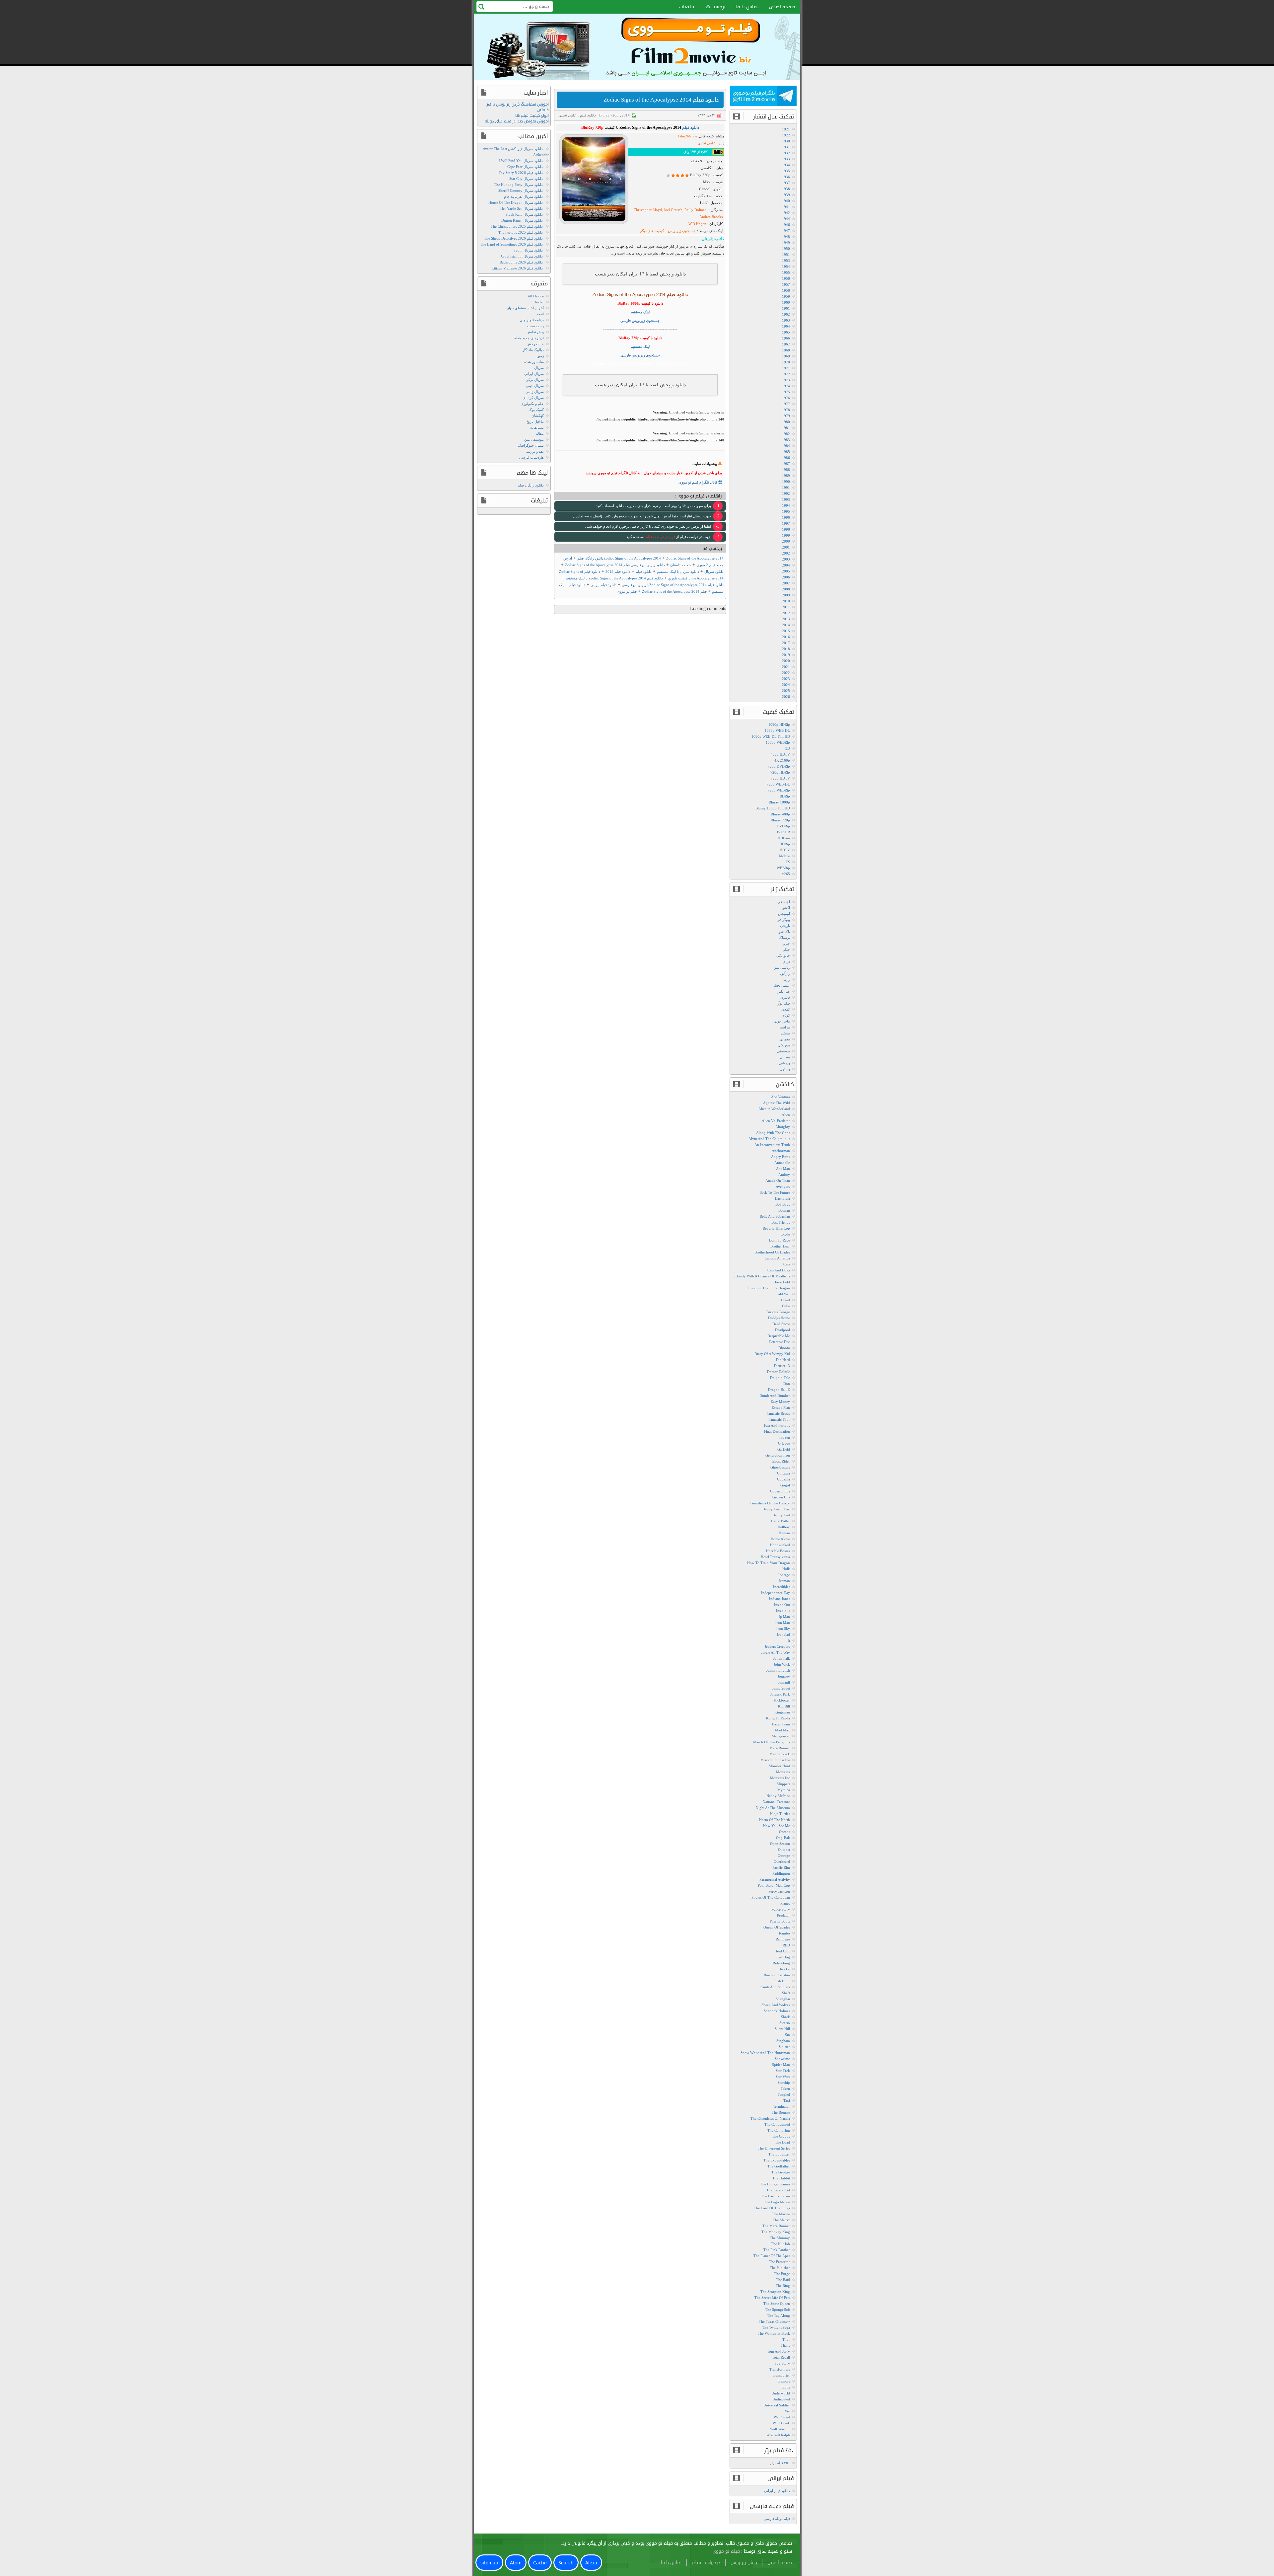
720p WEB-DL (778, 784)
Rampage (783, 1939)
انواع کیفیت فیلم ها (532, 116)
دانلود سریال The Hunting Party (518, 185)
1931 (786, 147)
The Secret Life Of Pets (772, 2298)
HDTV (785, 850)
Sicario (785, 2023)
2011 (786, 607)
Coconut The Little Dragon (769, 1288)
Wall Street (782, 2417)
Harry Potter (780, 1521)
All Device (536, 296)
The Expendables (777, 2160)
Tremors (783, 2381)
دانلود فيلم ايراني (603, 585)
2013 (786, 619)
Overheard (782, 1861)
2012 (786, 613)
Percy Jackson (779, 1891)
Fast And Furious (777, 1425)
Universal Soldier (777, 2405)
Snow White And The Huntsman (765, 2053)
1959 (786, 296)
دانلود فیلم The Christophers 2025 (517, 226)
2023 (786, 679)
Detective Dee (779, 1342)
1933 (786, 159)
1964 (786, 326)
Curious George (778, 1312)
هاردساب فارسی (531, 457)
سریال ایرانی (534, 374)
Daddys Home (779, 1318)
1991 (786, 488)
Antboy (784, 1174)
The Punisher (780, 2268)
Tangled (784, 2094)
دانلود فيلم (644, 571)
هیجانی (785, 1057)
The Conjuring (779, 2130)
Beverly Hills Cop (776, 1228)
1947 (786, 231)
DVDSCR (783, 832)
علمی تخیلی (567, 115)
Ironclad (783, 1634)
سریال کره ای (533, 398)
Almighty (783, 1127)
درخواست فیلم (706, 2563)
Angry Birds (780, 1157)
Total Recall (781, 2357)
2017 (786, 643)
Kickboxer (782, 1700)
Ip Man (784, 1617)
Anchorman (781, 1151)
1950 (786, 249)
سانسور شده (534, 362)
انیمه (540, 314)
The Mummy (780, 2238)
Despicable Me (779, 1336)
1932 (786, 153)
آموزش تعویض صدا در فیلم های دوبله (517, 121)
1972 (786, 374)
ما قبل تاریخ (535, 421)
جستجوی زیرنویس (681, 231)
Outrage (784, 1856)
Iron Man (783, 1623)
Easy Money (780, 1402)
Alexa (591, 2563)
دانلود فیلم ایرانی (777, 2491)
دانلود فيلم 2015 (618, 571)
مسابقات (537, 427)
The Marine (781, 2214)
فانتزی (785, 997)
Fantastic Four (779, 1419)
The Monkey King (776, 2232)
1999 (786, 535)
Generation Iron (778, 1455)
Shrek (785, 2017)
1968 (786, 350)
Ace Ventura (780, 1097)
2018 (786, 649)
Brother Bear (780, 1246)
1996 (786, 517)
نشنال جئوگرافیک (531, 445)
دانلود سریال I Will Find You (521, 161)
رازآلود (785, 973)
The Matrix (781, 2220)
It (789, 1640)
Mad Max (782, 1730)
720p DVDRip (779, 766)
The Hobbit (781, 2178)
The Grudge (781, 2172)
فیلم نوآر (783, 1003)
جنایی (786, 944)
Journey (784, 1676)
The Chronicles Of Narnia (770, 2118)
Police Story (781, 1909)
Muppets (783, 1784)
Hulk (786, 1569)
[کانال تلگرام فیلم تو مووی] (763, 97)
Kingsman (782, 1712)
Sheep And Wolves (776, 2005)
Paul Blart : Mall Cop (774, 1885)
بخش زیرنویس (744, 2563)
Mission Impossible (775, 1760)
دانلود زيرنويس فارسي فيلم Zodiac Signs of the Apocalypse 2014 (615, 565)
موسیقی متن (534, 439)
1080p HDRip (779, 724)
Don (787, 1384)
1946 (786, 225)
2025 (786, 691)
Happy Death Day (776, 1509)
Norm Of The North (775, 1820)
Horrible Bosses (778, 1551)
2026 (786, 697)
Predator (783, 1915)
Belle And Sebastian (775, 1216)
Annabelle (782, 1163)
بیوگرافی (783, 920)
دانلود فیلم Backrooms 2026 (521, 262)
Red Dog (783, 1957)
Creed (785, 1300)
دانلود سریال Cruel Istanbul (522, 256)
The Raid (783, 2280)
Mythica (784, 1790)
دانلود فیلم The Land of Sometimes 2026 (511, 244)
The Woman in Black (774, 2333)
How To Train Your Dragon (769, 1563)
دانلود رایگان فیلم (531, 485)
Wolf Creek (781, 2423)
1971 (786, 368)
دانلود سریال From (529, 250)
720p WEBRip (779, 790)
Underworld (781, 2393)
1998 (786, 529)
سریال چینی (535, 386)
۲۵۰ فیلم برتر (780, 2463)
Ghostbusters (780, 1467)
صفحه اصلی (782, 7)
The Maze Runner (776, 2226)
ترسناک (784, 938)
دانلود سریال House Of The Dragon (516, 202)
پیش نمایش (535, 332)
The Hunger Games (775, 2184)
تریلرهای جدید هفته (529, 338)
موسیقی (783, 1051)
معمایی (785, 1039)
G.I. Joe (784, 1443)
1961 (786, 308)
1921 (786, 129)
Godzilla (783, 1479)
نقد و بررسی (534, 451)
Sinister (784, 2047)
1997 (786, 523)
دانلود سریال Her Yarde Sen (522, 208)
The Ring (783, 2286)
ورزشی (784, 1063)
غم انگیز (784, 991)
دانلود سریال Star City (526, 179)
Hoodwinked (780, 1545)
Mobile (784, 856)
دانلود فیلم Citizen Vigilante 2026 (517, 268)
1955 (786, 272)
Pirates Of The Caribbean (771, 1897)
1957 (786, 284)
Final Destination (777, 1431)
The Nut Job (780, 2244)
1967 (786, 344)
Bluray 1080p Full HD (773, 808)
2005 (786, 571)
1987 (786, 464)
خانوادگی (783, 955)
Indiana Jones (779, 1599)
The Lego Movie (777, 2202)
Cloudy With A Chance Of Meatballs (762, 1276)
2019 (786, 655)
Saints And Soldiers (775, 1987)
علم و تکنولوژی (532, 404)
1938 (786, 189)
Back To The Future (775, 1192)
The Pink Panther (777, 2250)
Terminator (781, 2106)
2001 (786, 547)
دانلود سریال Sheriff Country (521, 190)
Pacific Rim (781, 1867)
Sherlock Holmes (777, 2011)
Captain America (777, 1258)
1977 (786, 404)
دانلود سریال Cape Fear (525, 167)
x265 (786, 874)
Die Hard (783, 1360)
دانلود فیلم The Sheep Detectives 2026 (513, 238)
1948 (786, 237)
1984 (786, 446)
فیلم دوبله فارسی (777, 2519)
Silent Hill (782, 2029)
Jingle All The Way (776, 1652)
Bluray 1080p (779, 802)
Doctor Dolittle (779, 1372)
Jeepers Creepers (777, 1646)
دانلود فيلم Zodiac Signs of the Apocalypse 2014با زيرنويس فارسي (673, 585)
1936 (786, 177)
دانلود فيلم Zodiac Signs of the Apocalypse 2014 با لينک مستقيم (614, 578)
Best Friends (781, 1222)
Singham (783, 2041)
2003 (786, 559)
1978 (786, 410)
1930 (786, 141)
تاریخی (785, 926)
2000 (786, 541)
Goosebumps (780, 1491)
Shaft (786, 1993)
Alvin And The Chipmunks (769, 1139)
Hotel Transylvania (775, 1557)
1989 (786, 476)
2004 (786, 565)
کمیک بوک (536, 410)
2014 (626, 115)
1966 (786, 338)
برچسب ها (715, 7)
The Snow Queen (777, 2304)
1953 (786, 261)
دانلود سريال (714, 571)
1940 (786, 201)
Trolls (785, 2387)
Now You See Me (777, 1826)
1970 (786, 362)
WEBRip (783, 868)
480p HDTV (780, 754)
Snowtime (782, 2059)
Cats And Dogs (779, 1270)
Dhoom (784, 1348)
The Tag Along (779, 2315)
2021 (786, 667)
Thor (786, 2339)
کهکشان (538, 416)
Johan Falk (782, 1658)
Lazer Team (781, 1724)
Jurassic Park (780, 1694)
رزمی (786, 979)
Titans (785, 2345)
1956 (786, 278)
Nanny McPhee (778, 1796)
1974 (786, 386)
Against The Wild (777, 1103)
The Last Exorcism (776, 2196)
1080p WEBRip (778, 742)
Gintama (783, 1473)
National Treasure (776, 1802)
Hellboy (784, 1527)
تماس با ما (747, 7)
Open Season (780, 1844)
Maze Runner (780, 1748)
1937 (786, 183)
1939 (786, 195)
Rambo (784, 1933)
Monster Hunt (779, 1766)
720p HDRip (780, 772)
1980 (786, 422)
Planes (785, 1903)
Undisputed (781, 2399)
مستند (785, 1033)
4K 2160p (782, 760)
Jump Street (781, 1688)
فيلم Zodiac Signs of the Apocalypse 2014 (674, 591)
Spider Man (781, 2065)
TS (788, 862)
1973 (786, 380)
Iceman (784, 1581)
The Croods (781, 2136)
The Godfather (779, 2166)
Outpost (784, 1850)
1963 (786, 320)
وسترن (785, 1069)
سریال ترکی (535, 380)
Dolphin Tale (780, 1378)
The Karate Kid (778, 2190)
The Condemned (777, 2124)
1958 (786, 290)
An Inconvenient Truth (772, 1145)
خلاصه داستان (681, 565)
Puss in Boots (780, 1921)
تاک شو (784, 932)
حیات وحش (535, 344)
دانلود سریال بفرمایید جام (523, 196)
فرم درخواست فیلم (660, 537)
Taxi (787, 2100)
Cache (540, 2563)
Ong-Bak (783, 1838)
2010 (786, 601)
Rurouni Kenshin (777, 1975)
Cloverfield (781, 1282)
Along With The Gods (773, 1133)
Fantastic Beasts (778, 1413)
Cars (787, 1264)
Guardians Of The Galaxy (770, 1503)
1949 (786, 243)
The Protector (779, 2262)
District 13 (782, 1366)
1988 (786, 470)
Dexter (539, 302)
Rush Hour (782, 1981)
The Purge (782, 2274)
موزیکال (784, 1045)
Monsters (783, 1772)
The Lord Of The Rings (772, 2208)
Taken (785, 2088)
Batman (784, 1210)
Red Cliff (783, 1951)
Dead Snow (781, 1324)
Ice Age (784, 1575)
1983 (786, 440)
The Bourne (781, 2112)
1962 (786, 314)
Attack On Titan (778, 1180)
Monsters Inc (780, 1778)
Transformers (780, 2369)
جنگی (786, 949)
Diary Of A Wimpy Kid (772, 1354)
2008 (786, 589)
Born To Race (779, 1240)
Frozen (785, 1437)
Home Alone (780, 1539)
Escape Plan (781, 1407)
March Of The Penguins (772, 1742)
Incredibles (781, 1587)
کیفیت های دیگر (652, 231)
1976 (786, 398)
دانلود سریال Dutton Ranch (522, 220)
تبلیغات (687, 7)
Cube (786, 1306)
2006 (786, 577)
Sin (787, 2035)
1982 (786, 434)
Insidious (783, 1611)
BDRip (785, 796)
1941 (786, 207)
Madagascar (781, 1736)
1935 (786, 171)
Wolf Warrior (780, 2429)
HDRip (785, 844)
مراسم (785, 1027)
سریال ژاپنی (535, 392)
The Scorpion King (775, 2292)
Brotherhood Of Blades (772, 1252)
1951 (786, 255)
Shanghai (783, 1999)
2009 (786, 595)
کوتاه (786, 1015)
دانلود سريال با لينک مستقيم (678, 571)
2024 (786, 685)
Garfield (784, 1449)
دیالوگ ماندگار (533, 350)
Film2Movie (688, 136)
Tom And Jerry (779, 2351)
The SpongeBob (778, 2310)
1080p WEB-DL (777, 730)
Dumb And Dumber (775, 1396)
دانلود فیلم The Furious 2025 (521, 232)
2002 (786, 553)
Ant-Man (783, 1169)
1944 (786, 219)
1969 (786, 356)
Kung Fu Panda (778, 1718)
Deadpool (782, 1330)
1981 (786, 428)
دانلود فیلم (588, 115)
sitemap (489, 2563)
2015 (786, 631)
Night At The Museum (773, 1808)
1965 (786, 332)
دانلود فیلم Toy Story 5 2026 (521, 173)
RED (786, 1945)
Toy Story (782, 2363)
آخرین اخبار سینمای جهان (525, 308)
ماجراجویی (782, 1021)
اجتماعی (784, 902)
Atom (516, 2563)
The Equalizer (779, 2154)
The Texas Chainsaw (774, 2321)
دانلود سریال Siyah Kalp (524, 214)
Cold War (783, 1294)
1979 (786, 416)
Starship (784, 2083)
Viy (787, 2411)
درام (787, 961)
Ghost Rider (781, 1461)
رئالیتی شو (782, 967)
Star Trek (783, 2071)
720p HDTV (780, 778)
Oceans (784, 1832)
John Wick (782, 1664)
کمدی (786, 1009)
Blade (786, 1234)
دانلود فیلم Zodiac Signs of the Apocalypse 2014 (661, 100)
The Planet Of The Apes (772, 2256)
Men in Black (780, 1754)
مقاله (540, 433)
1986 (786, 458)
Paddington (781, 1873)
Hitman (784, 1533)
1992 (786, 493)
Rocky (785, 1969)
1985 (786, 452)
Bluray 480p (780, 814)
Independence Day (776, 1593)
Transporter (781, 2375)
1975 (786, 392)
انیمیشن (784, 914)
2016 (786, 637)
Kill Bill (784, 1706)
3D (788, 748)
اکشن (786, 908)
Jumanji (784, 1682)
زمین (540, 356)
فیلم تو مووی (627, 591)
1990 (786, 482)
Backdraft (782, 1198)
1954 (786, 266)
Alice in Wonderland (774, 1109)
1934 (786, 165)
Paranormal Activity (775, 1879)
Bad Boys (783, 1204)
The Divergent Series (774, 2148)
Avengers (783, 1186)
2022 (786, 673)
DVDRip (783, 826)
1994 (786, 505)
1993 (786, 499)
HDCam (784, 838)
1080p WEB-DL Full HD (771, 736)
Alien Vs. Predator (776, 1121)
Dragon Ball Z (779, 1390)
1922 (786, 135)
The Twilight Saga (776, 2327)
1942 (786, 213)
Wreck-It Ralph (778, 2435)
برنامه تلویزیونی (532, 320)
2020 (786, 661)
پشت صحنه (535, 326)
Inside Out (782, 1605)
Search (566, 2563)
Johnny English (778, 1670)
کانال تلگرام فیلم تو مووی (698, 482)
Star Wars (783, 2077)
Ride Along (781, 1963)
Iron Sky (783, 1629)
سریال (539, 368)
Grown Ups (781, 1497)
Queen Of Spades (777, 1927)
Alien (786, 1115)
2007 (786, 583)
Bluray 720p (609, 115)
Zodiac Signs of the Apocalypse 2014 (632, 558)
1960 (786, 302)
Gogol (785, 1485)
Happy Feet (781, 1515)
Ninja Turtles (780, 1814)
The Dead (782, 2142)
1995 (786, 511)
